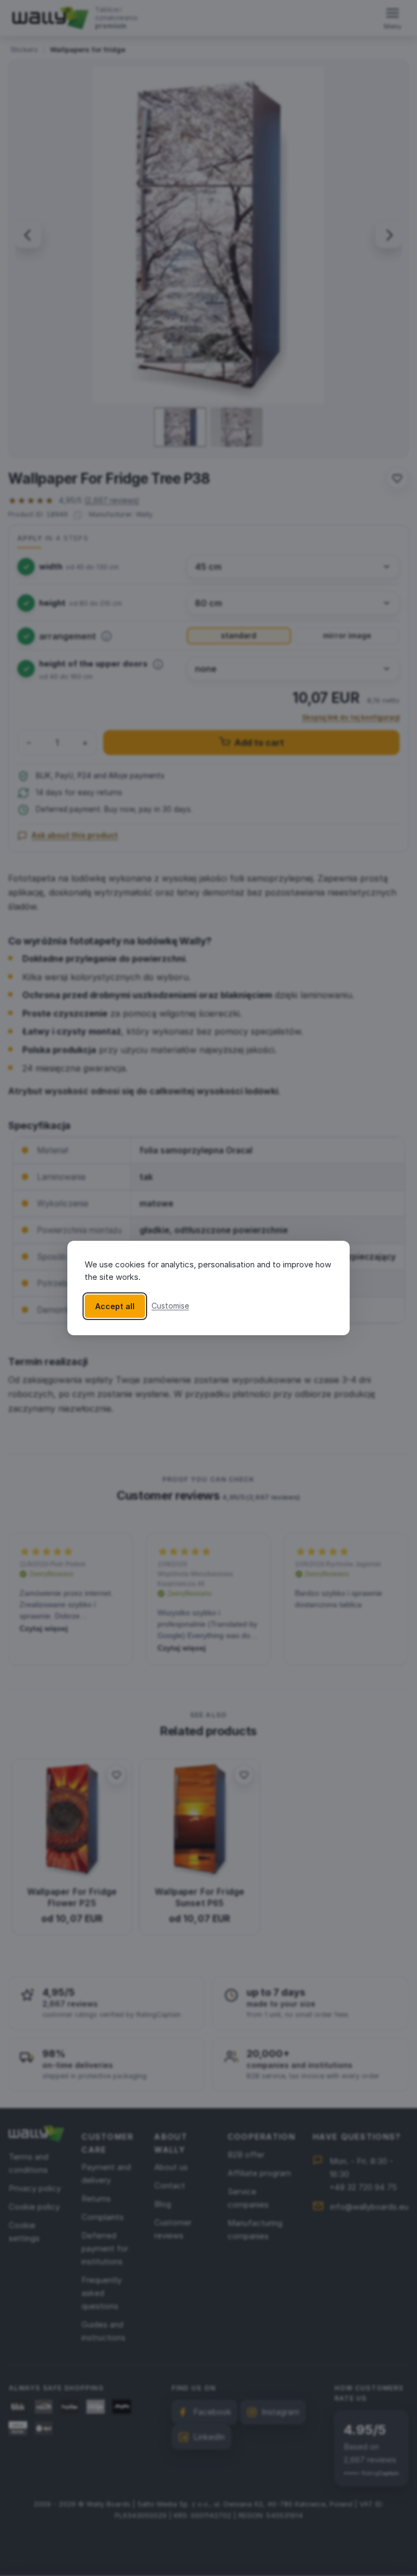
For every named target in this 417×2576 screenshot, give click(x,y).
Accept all (115, 1306)
